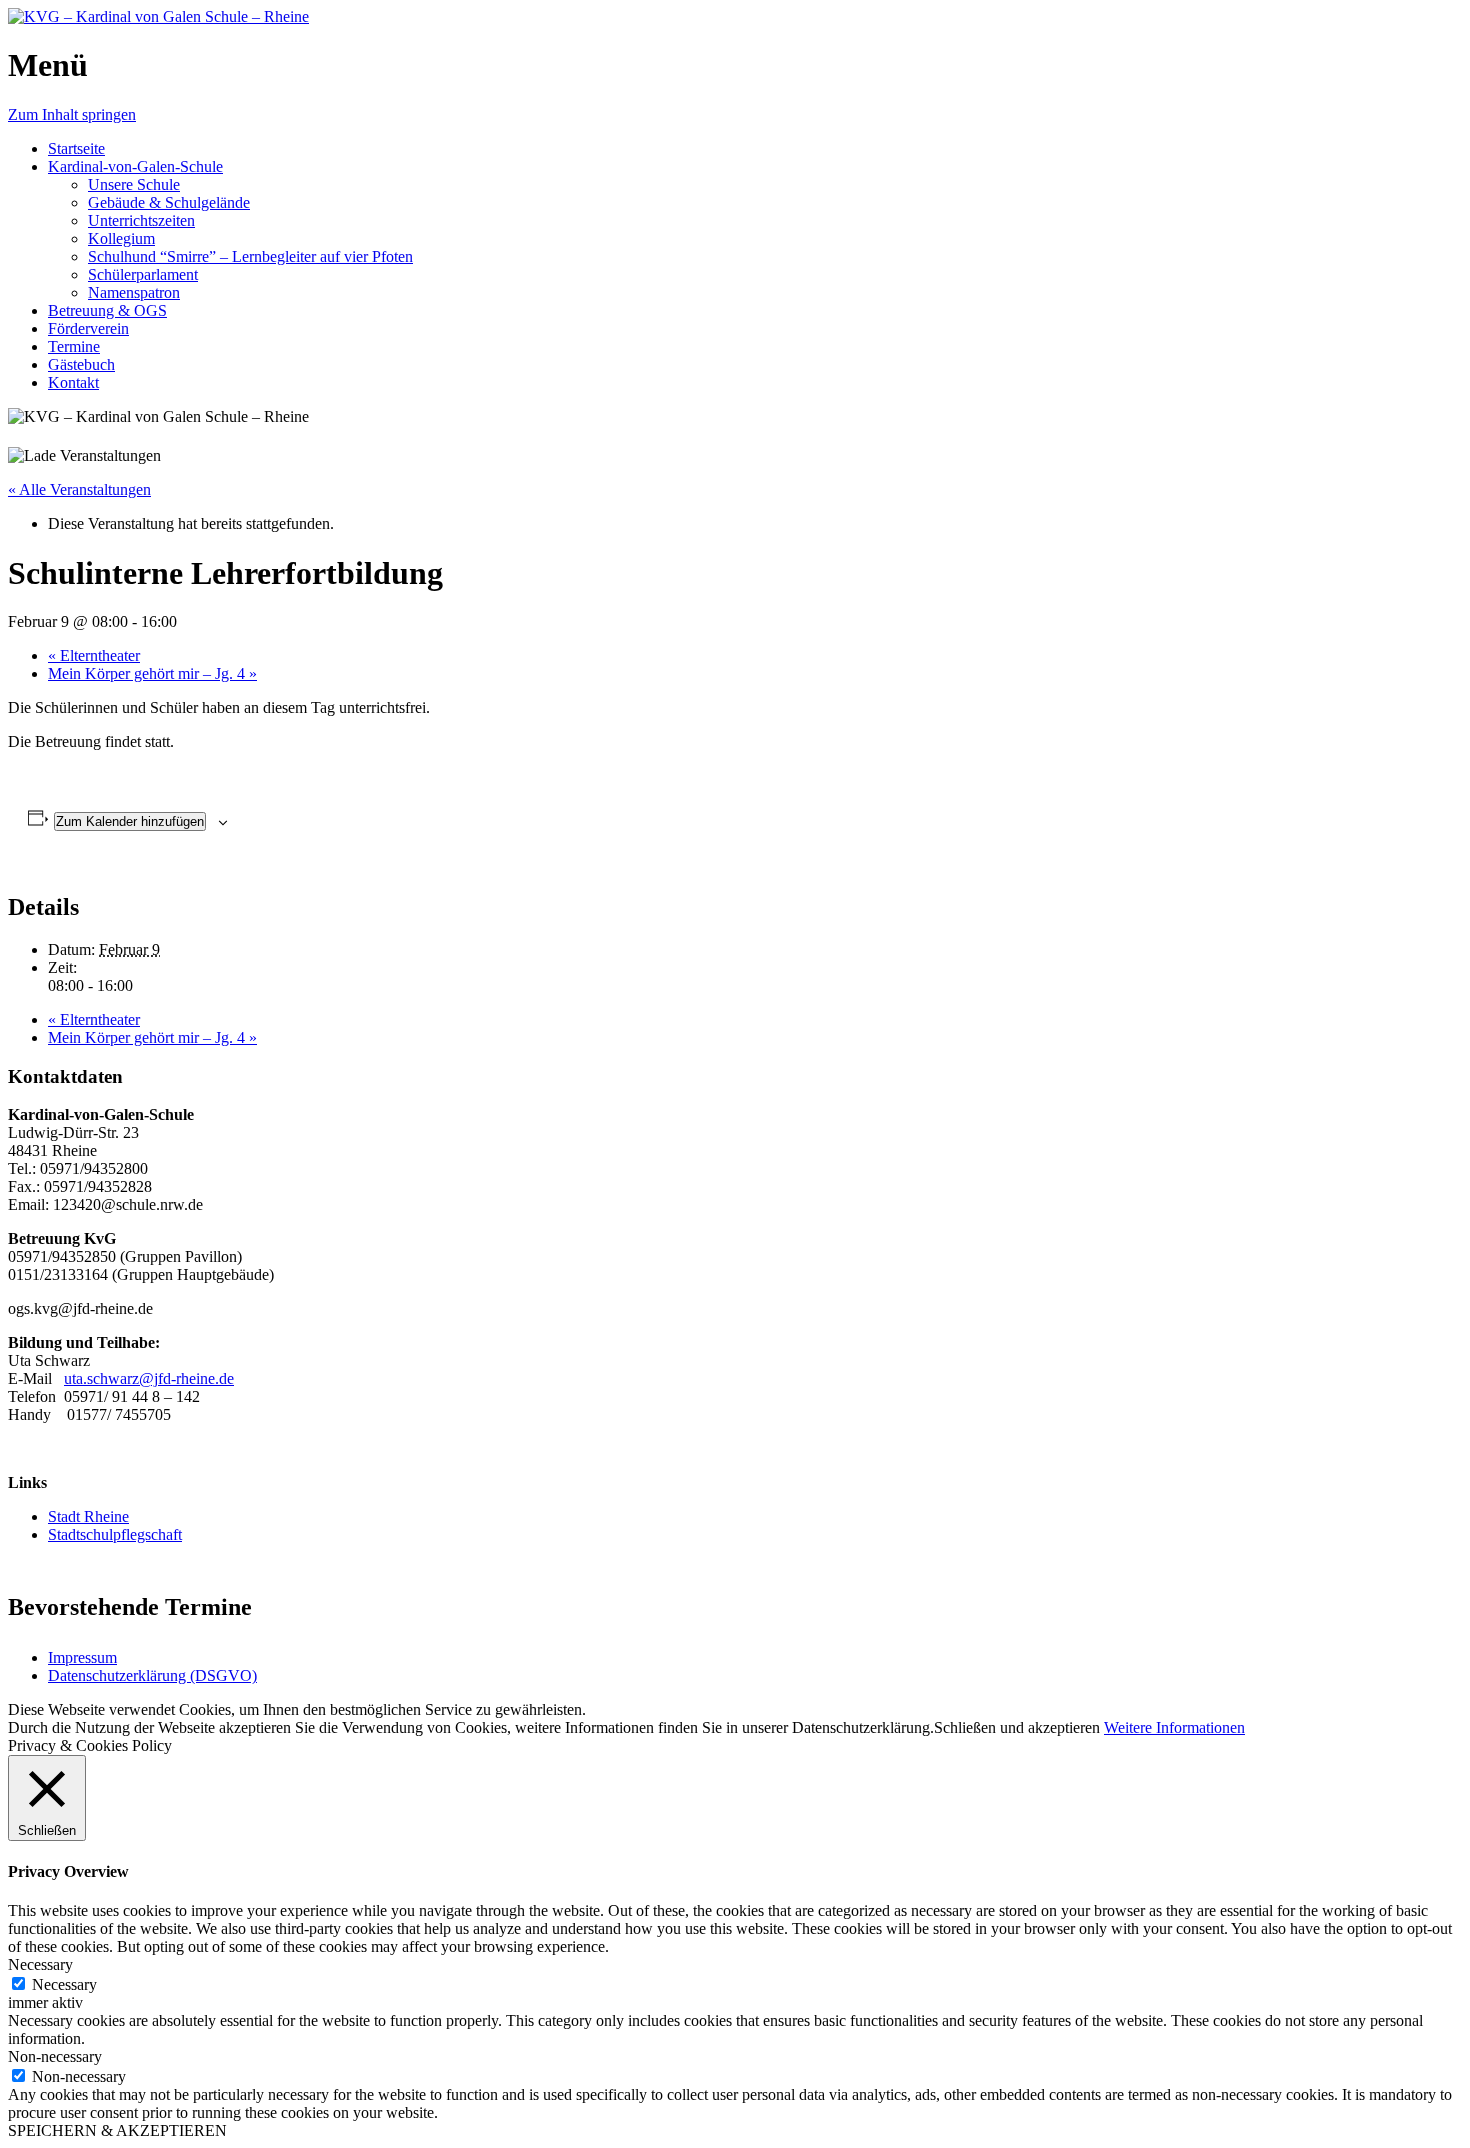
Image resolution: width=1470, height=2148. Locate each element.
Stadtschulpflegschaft (115, 1534)
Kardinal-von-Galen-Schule (135, 166)
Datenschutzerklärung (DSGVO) (152, 1675)
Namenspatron (134, 292)
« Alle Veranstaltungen (79, 489)
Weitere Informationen (1174, 1727)
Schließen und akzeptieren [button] (1017, 1727)
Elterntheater (94, 655)
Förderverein (88, 328)
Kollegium (121, 238)
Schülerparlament (143, 274)
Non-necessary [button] (55, 2056)
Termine (74, 346)
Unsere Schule (134, 184)
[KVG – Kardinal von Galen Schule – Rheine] (158, 16)
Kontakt (73, 382)
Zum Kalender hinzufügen (130, 821)
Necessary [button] (40, 1964)
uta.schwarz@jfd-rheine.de (149, 1378)
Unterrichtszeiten (141, 220)
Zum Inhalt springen (72, 114)
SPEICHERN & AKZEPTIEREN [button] (117, 2130)
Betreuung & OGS (107, 310)
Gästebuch (81, 364)
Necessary (64, 1984)
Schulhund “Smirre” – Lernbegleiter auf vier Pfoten (250, 256)
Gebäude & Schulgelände (169, 202)
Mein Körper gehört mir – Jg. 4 (152, 673)
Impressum (82, 1657)
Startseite (76, 148)
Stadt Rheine (88, 1516)
